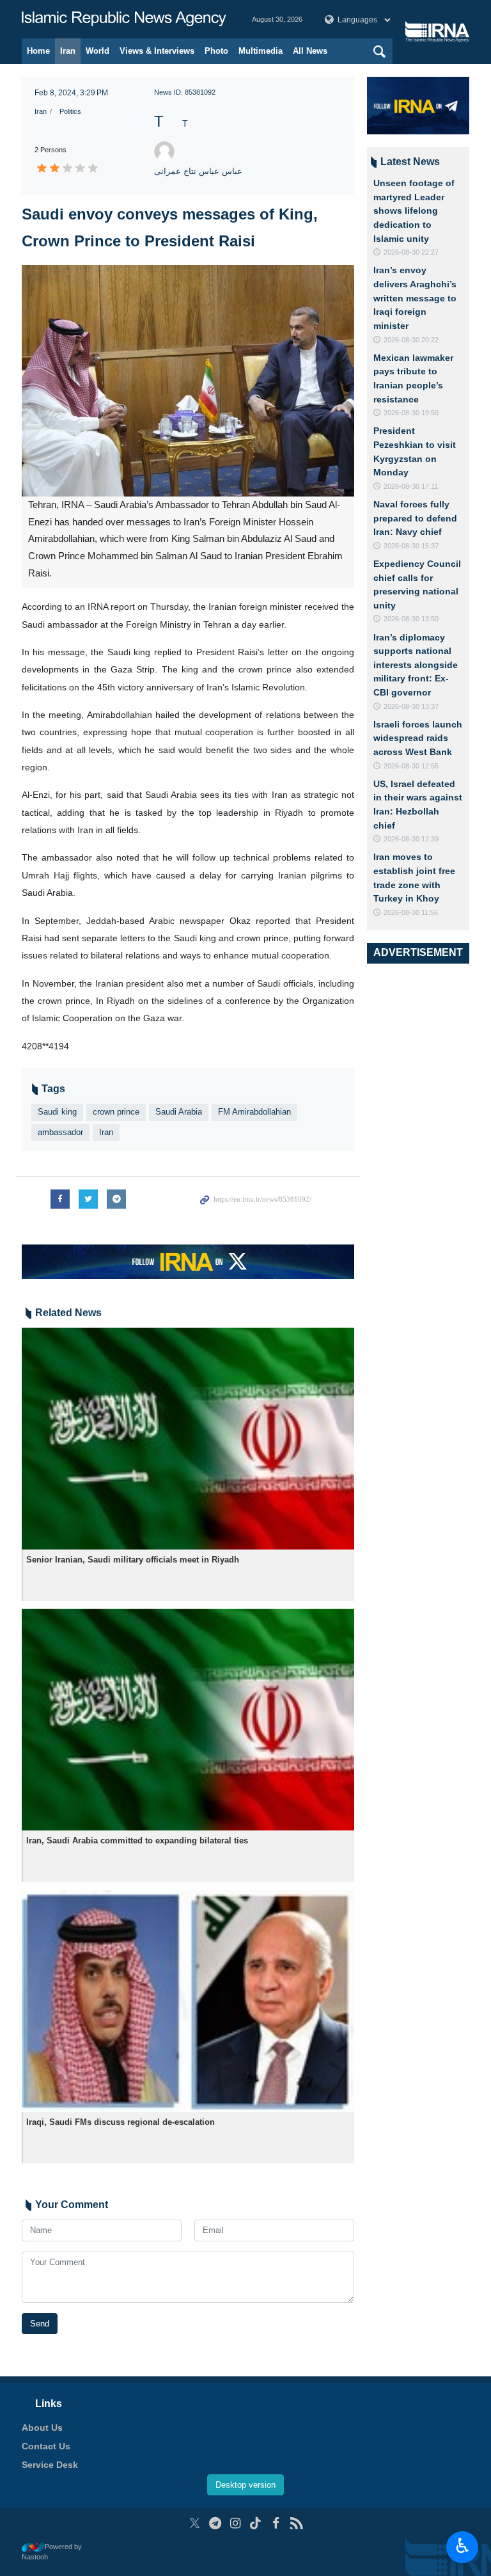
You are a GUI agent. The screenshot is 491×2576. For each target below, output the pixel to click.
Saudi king (57, 1112)
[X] (195, 2523)
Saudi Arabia (179, 1112)
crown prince (116, 1112)
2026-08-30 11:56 (411, 912)
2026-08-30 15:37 (411, 546)
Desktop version (245, 2485)
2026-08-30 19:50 (411, 413)
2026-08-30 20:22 (411, 340)
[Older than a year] (188, 1439)
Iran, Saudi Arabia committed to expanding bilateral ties (137, 1841)
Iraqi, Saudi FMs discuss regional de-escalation (121, 2122)
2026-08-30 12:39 (411, 839)
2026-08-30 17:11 (411, 486)
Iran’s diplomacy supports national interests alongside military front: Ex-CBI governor (416, 665)
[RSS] (296, 2523)
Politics (70, 111)
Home (38, 51)
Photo (216, 51)
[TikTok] (256, 2523)
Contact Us (46, 2446)
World (97, 51)
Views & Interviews (157, 51)
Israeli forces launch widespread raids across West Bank (418, 738)
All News (310, 51)
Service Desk (50, 2465)
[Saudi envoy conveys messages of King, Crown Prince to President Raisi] (188, 381)
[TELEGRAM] (215, 2523)
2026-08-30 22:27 (411, 252)
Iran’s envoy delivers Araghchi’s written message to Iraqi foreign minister (415, 298)
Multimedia (261, 51)
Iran (68, 51)
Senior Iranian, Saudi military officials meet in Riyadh (133, 1560)
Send (40, 2324)
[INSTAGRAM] (236, 2523)
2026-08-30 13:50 (411, 619)
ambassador (60, 1132)
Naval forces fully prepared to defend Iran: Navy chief (415, 518)
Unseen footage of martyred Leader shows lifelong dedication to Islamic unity (414, 211)
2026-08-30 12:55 (411, 766)
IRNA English (124, 19)
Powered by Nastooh (52, 2552)
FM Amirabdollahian (254, 1112)
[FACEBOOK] (276, 2523)
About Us (42, 2428)
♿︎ (463, 2546)
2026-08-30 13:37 (411, 706)
